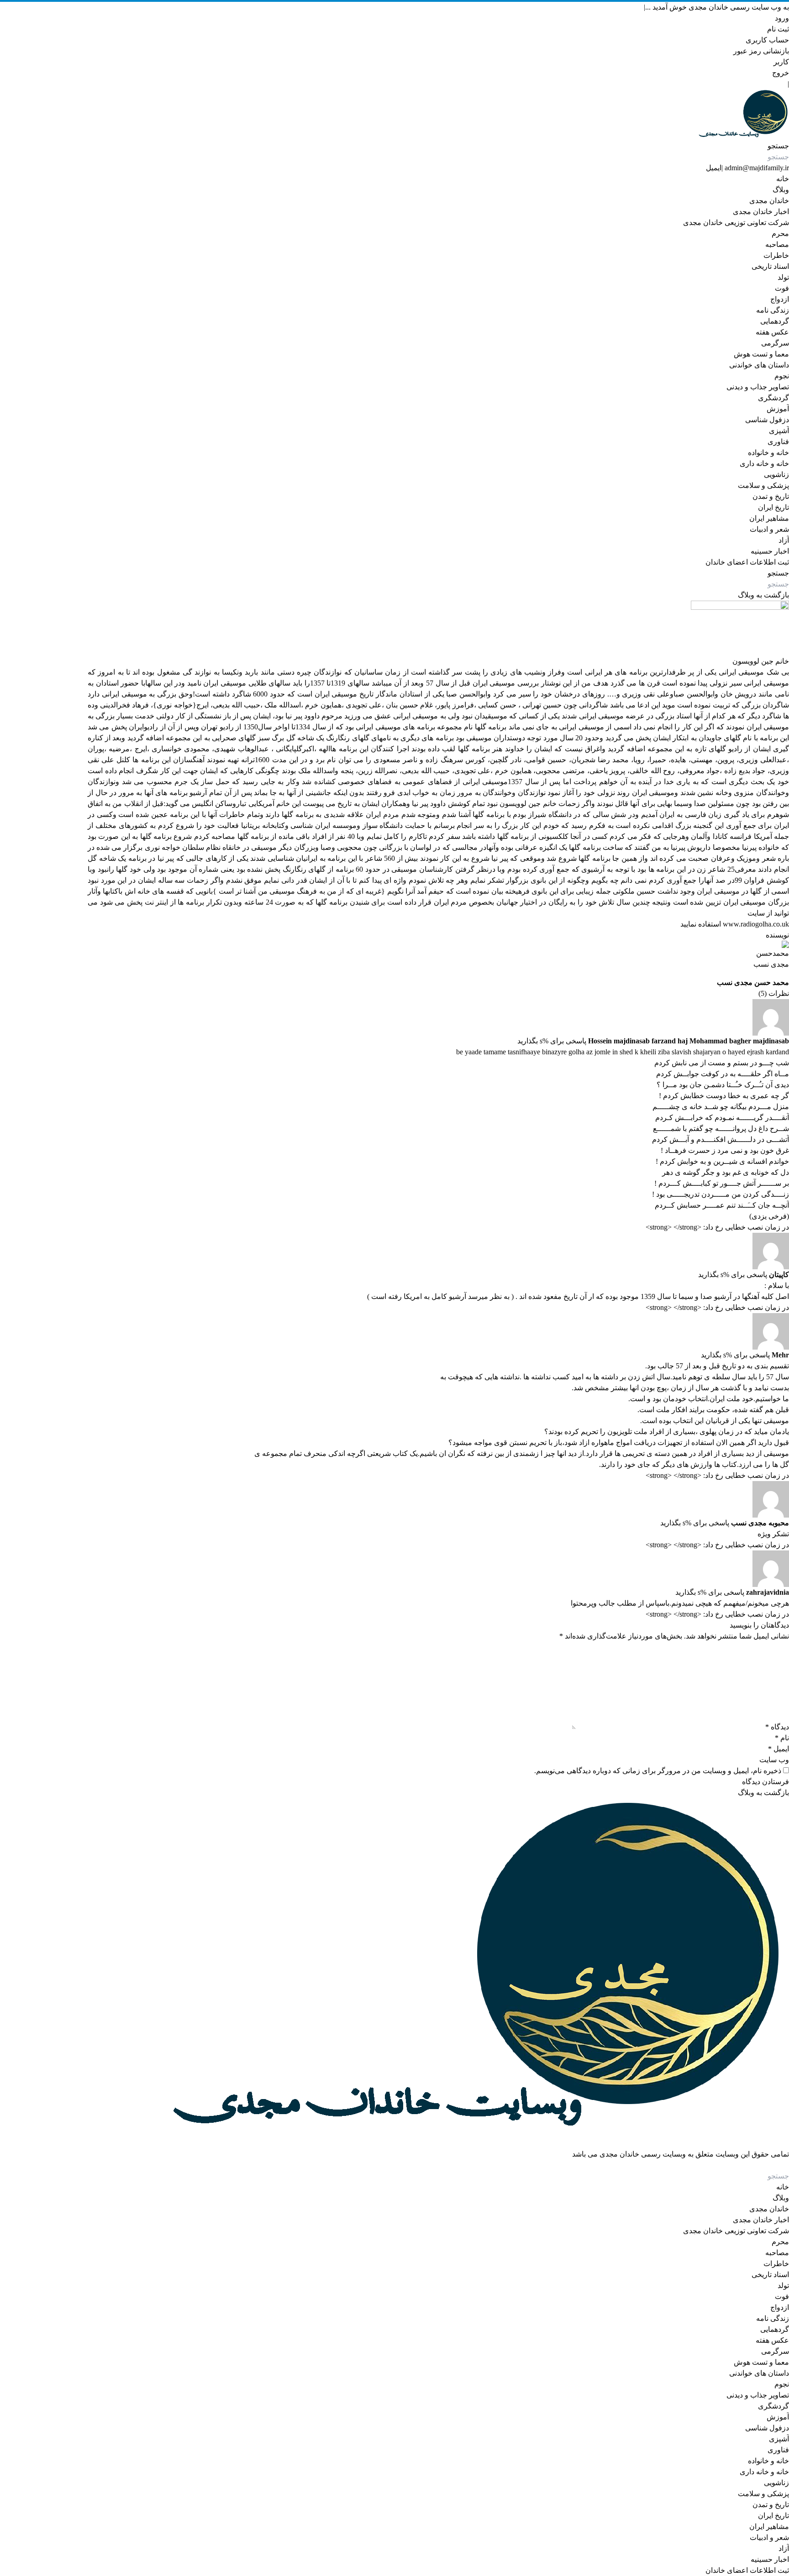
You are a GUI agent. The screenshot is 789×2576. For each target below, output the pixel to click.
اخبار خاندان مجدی (761, 212)
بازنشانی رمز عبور (761, 51)
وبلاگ (781, 190)
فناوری (778, 442)
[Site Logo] (438, 115)
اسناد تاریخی (770, 266)
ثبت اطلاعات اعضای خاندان (747, 562)
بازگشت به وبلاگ (763, 595)
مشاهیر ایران (769, 518)
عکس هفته (772, 332)
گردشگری (773, 398)
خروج (781, 73)
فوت (782, 288)
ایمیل (714, 168)
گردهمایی (775, 321)
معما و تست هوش (761, 354)
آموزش (778, 409)
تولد (783, 277)
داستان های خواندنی (759, 365)
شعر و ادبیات (769, 529)
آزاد (784, 540)
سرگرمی (775, 343)
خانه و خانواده (768, 453)
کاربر (781, 62)
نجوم (782, 376)
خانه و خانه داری (764, 463)
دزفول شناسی (767, 420)
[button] (778, 146)
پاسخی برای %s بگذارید (552, 1041)
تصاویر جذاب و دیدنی (758, 387)
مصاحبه (777, 244)
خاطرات (776, 255)
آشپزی (779, 431)
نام (782, 1738)
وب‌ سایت (774, 1760)
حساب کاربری (767, 40)
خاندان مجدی (769, 201)
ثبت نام (778, 29)
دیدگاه (777, 1727)
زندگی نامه (773, 310)
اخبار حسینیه (770, 551)
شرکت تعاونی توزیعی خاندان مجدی (736, 223)
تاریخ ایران (773, 507)
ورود (782, 18)
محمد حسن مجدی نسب (753, 982)
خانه (783, 179)
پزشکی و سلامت (763, 485)
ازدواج (780, 299)
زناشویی (776, 474)
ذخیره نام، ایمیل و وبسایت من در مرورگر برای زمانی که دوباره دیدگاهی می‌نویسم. (658, 1771)
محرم (780, 233)
